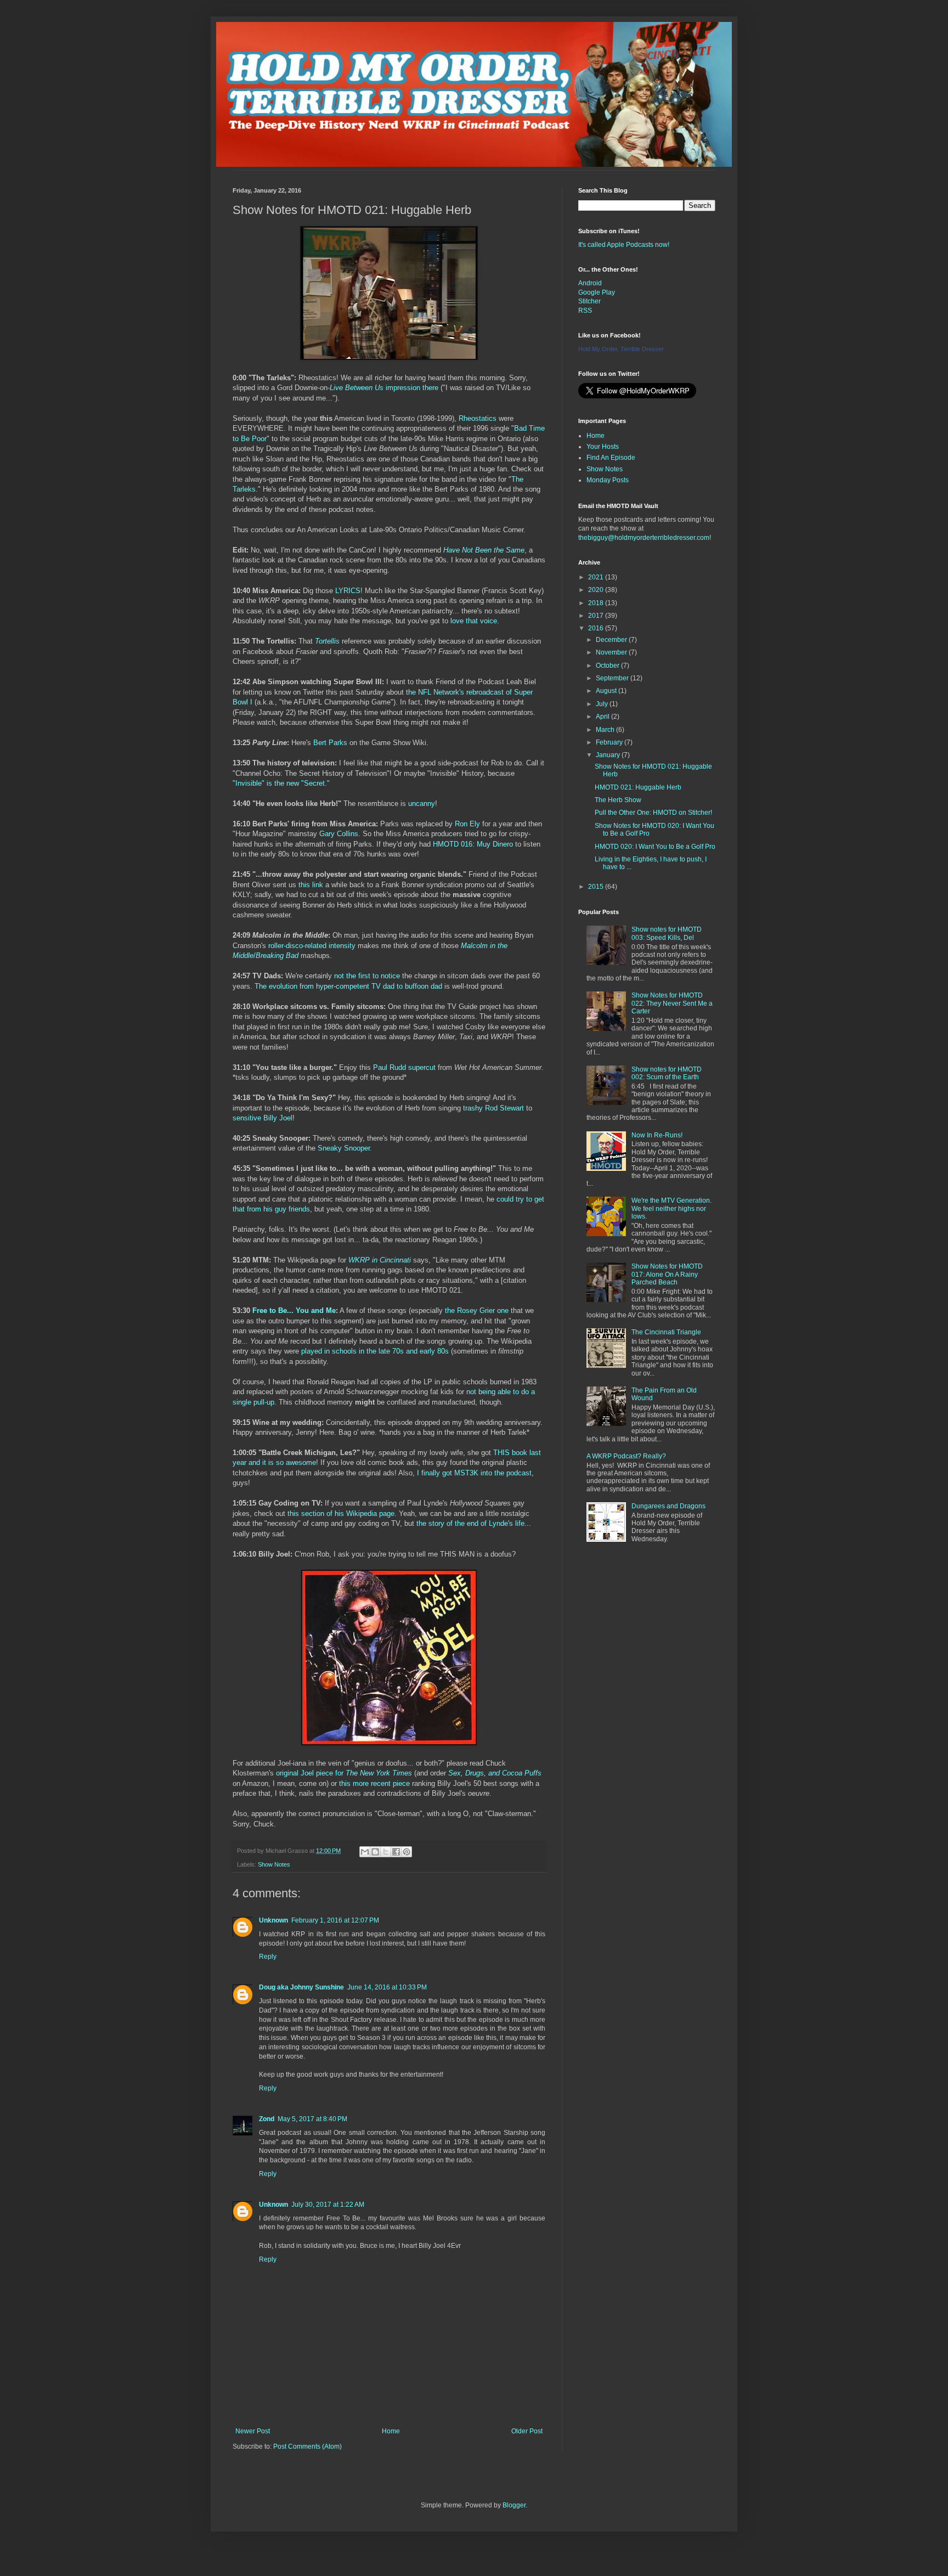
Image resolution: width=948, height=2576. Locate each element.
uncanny (422, 804)
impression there (384, 388)
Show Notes (274, 1864)
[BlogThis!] (375, 1852)
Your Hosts (603, 447)
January (609, 755)
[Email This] (365, 1852)
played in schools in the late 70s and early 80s (375, 1351)
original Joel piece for (344, 1773)
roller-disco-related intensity (312, 946)
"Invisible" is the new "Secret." (281, 783)
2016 (597, 628)
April (603, 717)
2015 (597, 887)
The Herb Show (618, 800)
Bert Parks (330, 743)
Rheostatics (478, 418)
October (608, 666)
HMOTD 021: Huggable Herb (638, 787)
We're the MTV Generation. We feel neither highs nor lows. (672, 1208)
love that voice (474, 621)
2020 (597, 590)
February (610, 742)
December (612, 640)
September (613, 678)
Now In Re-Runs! (657, 1135)
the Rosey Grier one (477, 1310)
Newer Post (253, 2431)
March (606, 730)
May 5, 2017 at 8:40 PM (312, 2119)
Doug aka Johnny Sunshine (301, 1987)
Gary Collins (339, 834)
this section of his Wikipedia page (341, 1514)
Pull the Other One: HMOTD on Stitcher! (653, 813)
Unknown (273, 1920)
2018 (597, 603)
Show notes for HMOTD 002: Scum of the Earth (667, 1073)
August (607, 691)
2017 (597, 616)
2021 (597, 577)
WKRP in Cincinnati (380, 1260)
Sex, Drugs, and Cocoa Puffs (495, 1773)
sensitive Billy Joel (263, 1118)
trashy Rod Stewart (493, 1108)
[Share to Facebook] (396, 1852)
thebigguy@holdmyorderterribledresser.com (644, 538)
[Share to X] (386, 1852)
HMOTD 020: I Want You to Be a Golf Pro (655, 847)
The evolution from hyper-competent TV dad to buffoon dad (348, 986)
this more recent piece (374, 1783)
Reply (268, 1957)
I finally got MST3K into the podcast (474, 1473)
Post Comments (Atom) (307, 2447)
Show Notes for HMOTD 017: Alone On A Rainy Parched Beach (667, 1274)
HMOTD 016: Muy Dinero (473, 844)
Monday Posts (608, 480)
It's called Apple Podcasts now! (624, 245)
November (612, 652)
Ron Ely (467, 824)
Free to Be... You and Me (294, 1310)
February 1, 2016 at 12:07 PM (335, 1920)
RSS (585, 311)
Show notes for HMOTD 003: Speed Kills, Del (667, 933)
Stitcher (589, 301)
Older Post (527, 2431)
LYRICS (348, 591)
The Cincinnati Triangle (666, 1332)
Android (590, 283)
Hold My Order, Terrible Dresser (621, 349)
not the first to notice (367, 976)
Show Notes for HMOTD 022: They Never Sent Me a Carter (672, 1003)
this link (311, 885)
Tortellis (327, 641)
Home (391, 2431)
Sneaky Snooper (344, 1148)
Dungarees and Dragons (668, 1506)
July (603, 704)
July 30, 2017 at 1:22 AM (328, 2205)
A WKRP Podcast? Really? (626, 1456)
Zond (267, 2119)
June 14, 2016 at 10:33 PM (387, 1987)
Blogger (514, 2505)
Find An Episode (611, 458)
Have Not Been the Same (484, 550)
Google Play (597, 292)
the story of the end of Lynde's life (470, 1523)
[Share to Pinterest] (407, 1852)
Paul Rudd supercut (404, 1067)
